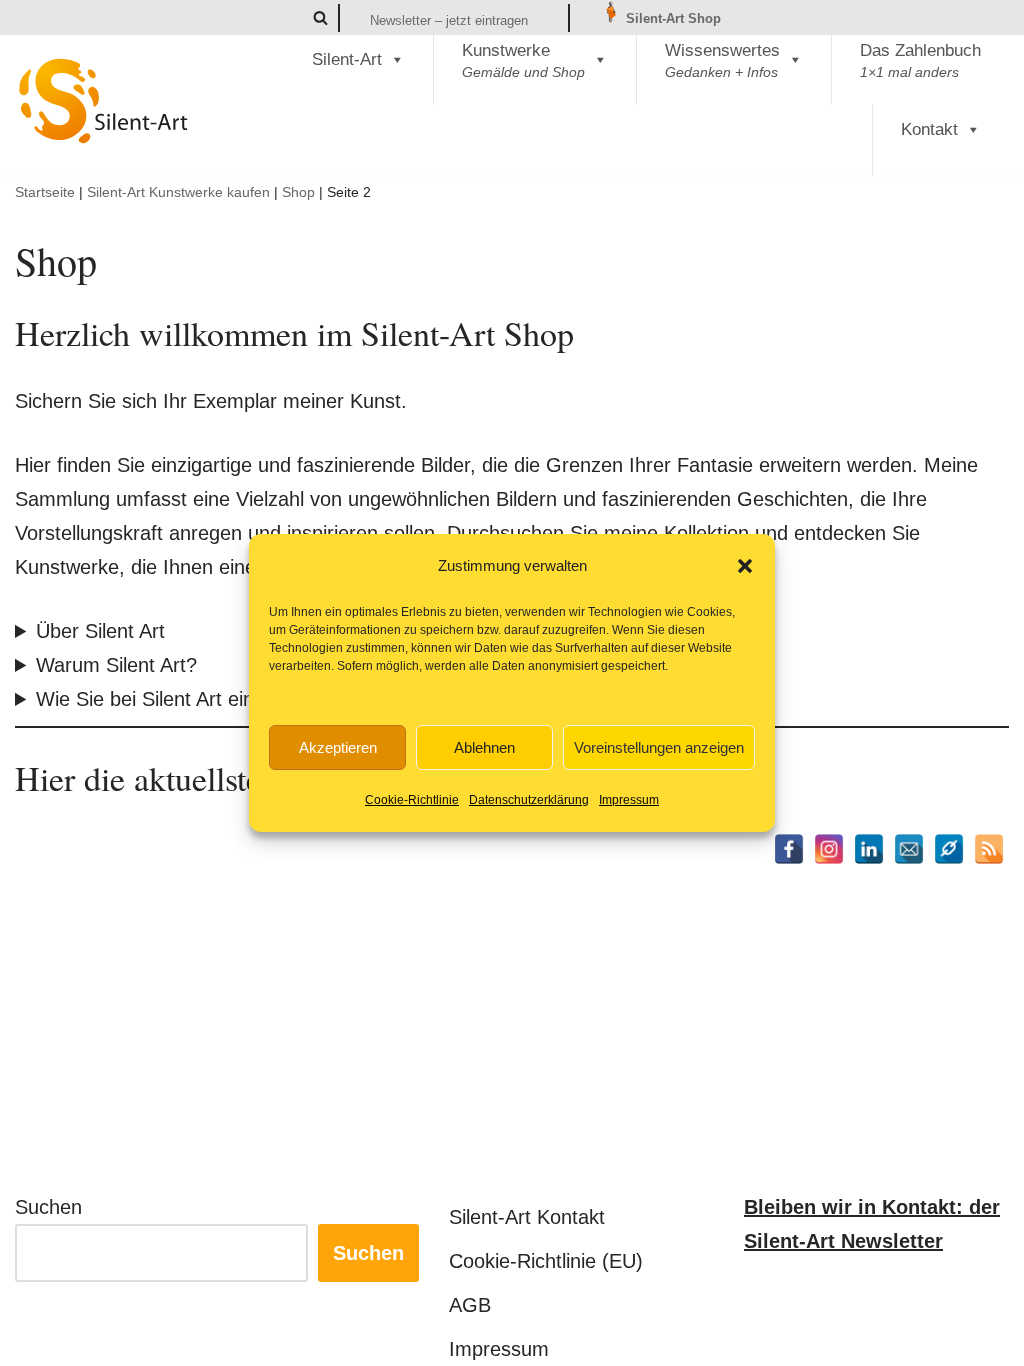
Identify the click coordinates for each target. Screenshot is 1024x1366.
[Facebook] (789, 849)
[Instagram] (829, 849)
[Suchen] (320, 17)
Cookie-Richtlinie (412, 800)
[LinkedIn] (869, 849)
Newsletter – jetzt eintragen (449, 20)
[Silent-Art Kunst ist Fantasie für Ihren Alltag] (104, 101)
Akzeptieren (338, 747)
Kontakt (929, 129)
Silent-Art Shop (671, 18)
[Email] (909, 849)
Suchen (48, 1207)
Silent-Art (347, 59)
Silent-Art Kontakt (527, 1217)
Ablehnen (484, 747)
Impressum (629, 800)
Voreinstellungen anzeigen (659, 747)
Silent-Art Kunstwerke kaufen (178, 192)
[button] (745, 566)
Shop (298, 192)
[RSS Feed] (989, 849)
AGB (470, 1305)
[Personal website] (949, 849)
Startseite (45, 192)
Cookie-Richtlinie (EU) (546, 1261)
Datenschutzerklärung (529, 800)
